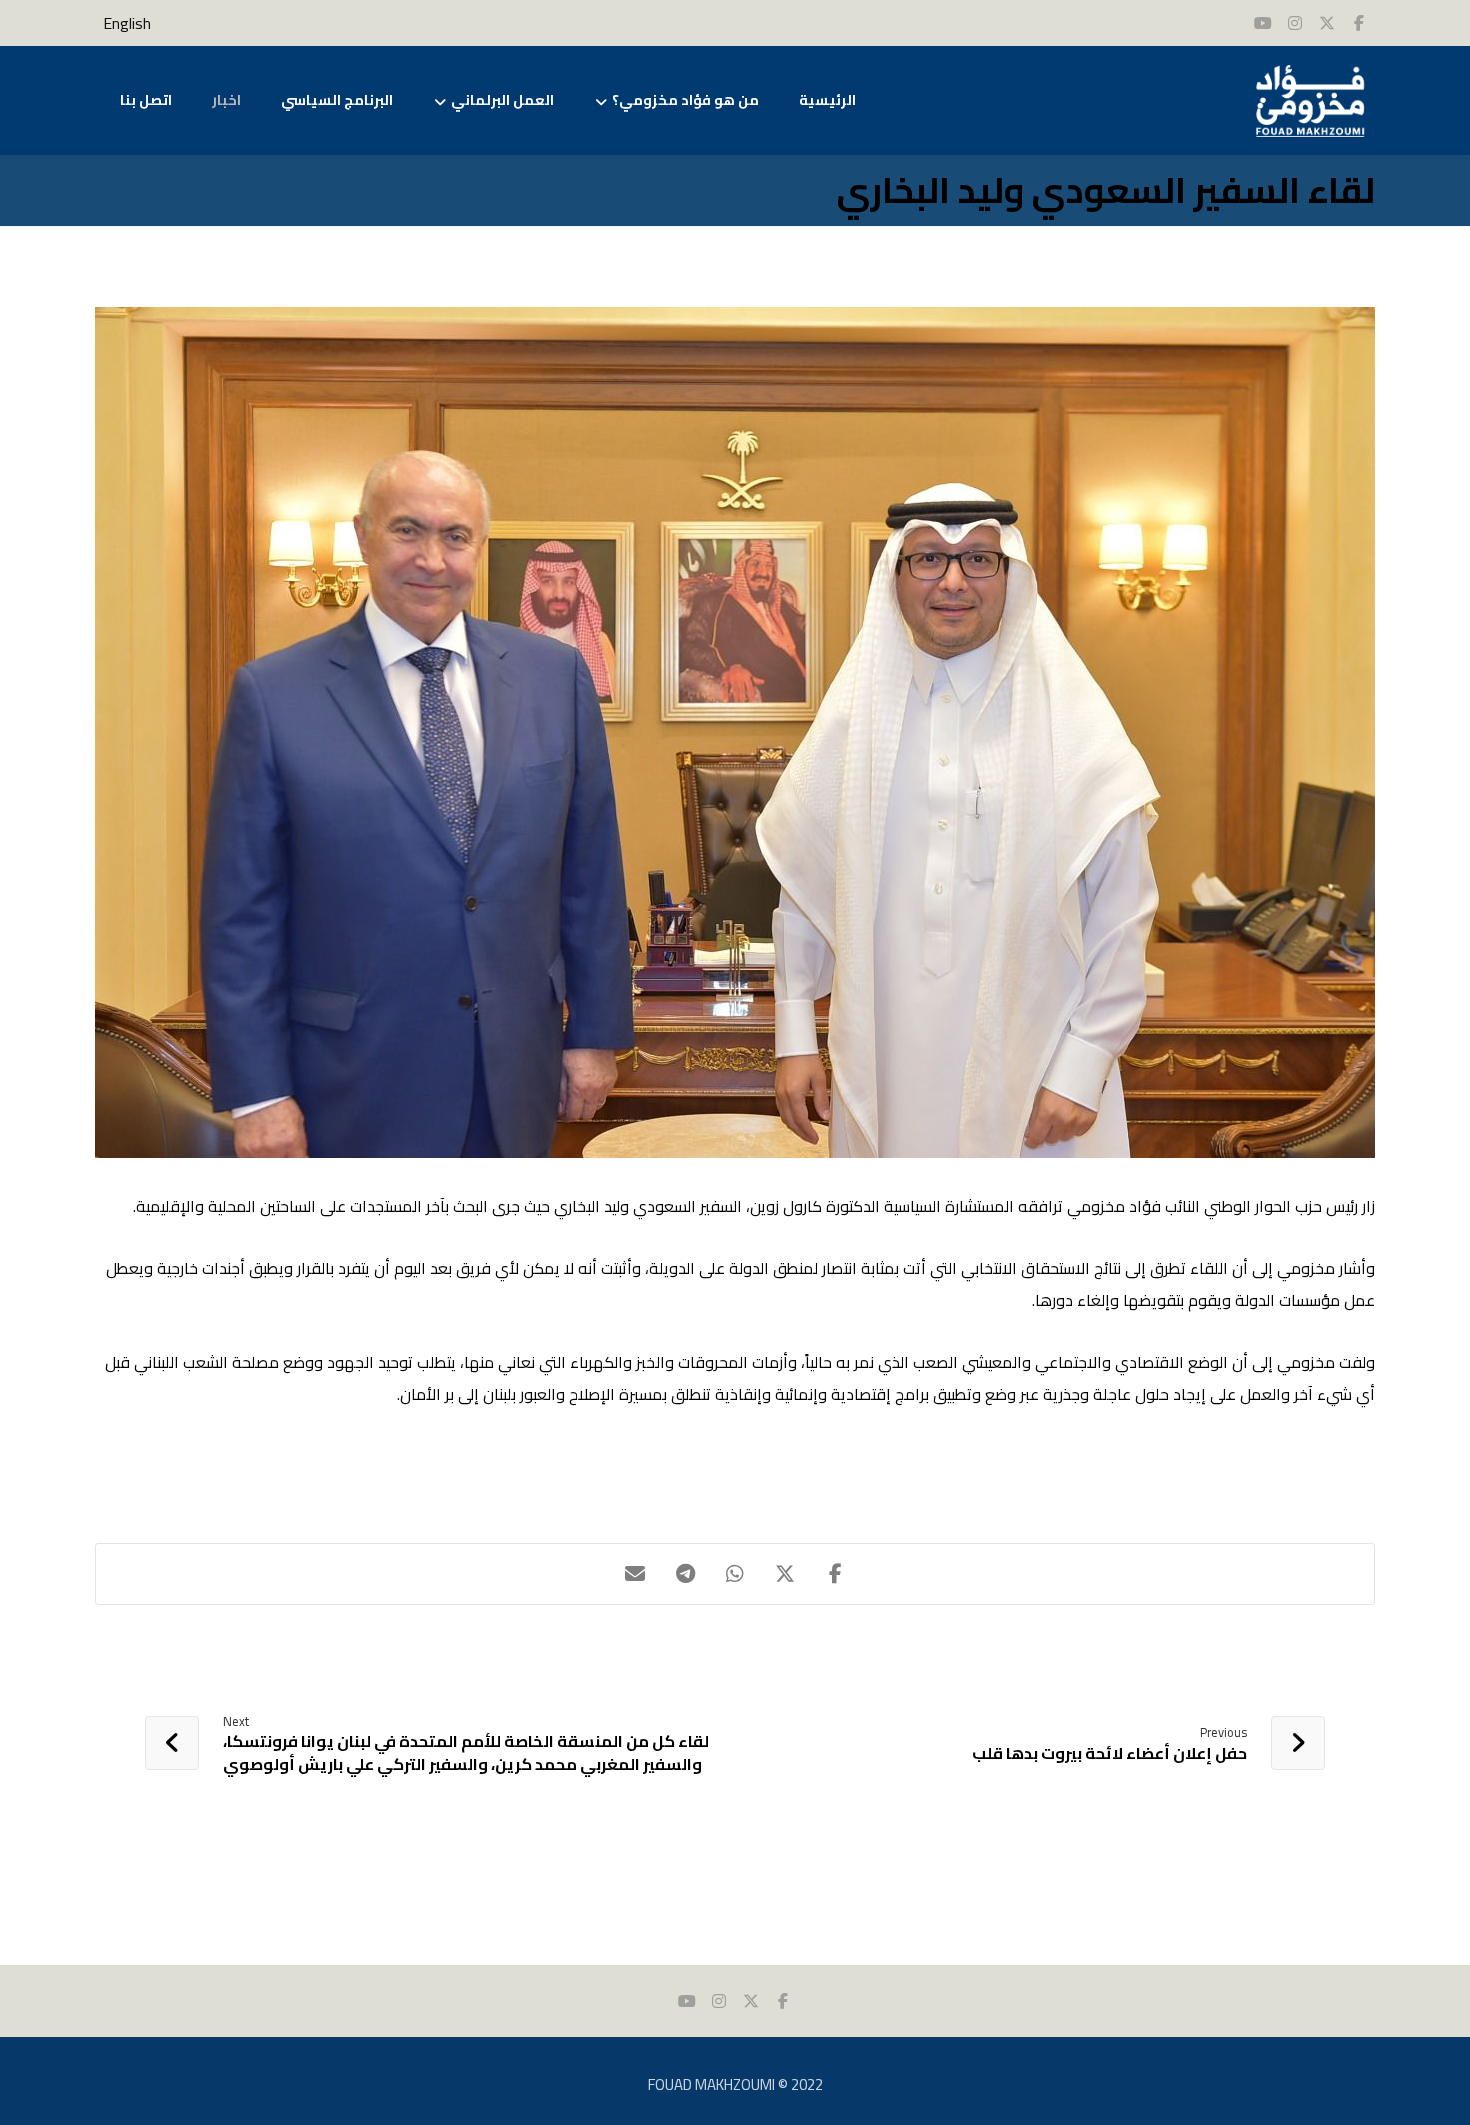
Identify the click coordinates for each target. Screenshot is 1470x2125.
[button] (835, 1574)
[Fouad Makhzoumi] (1310, 100)
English (127, 23)
